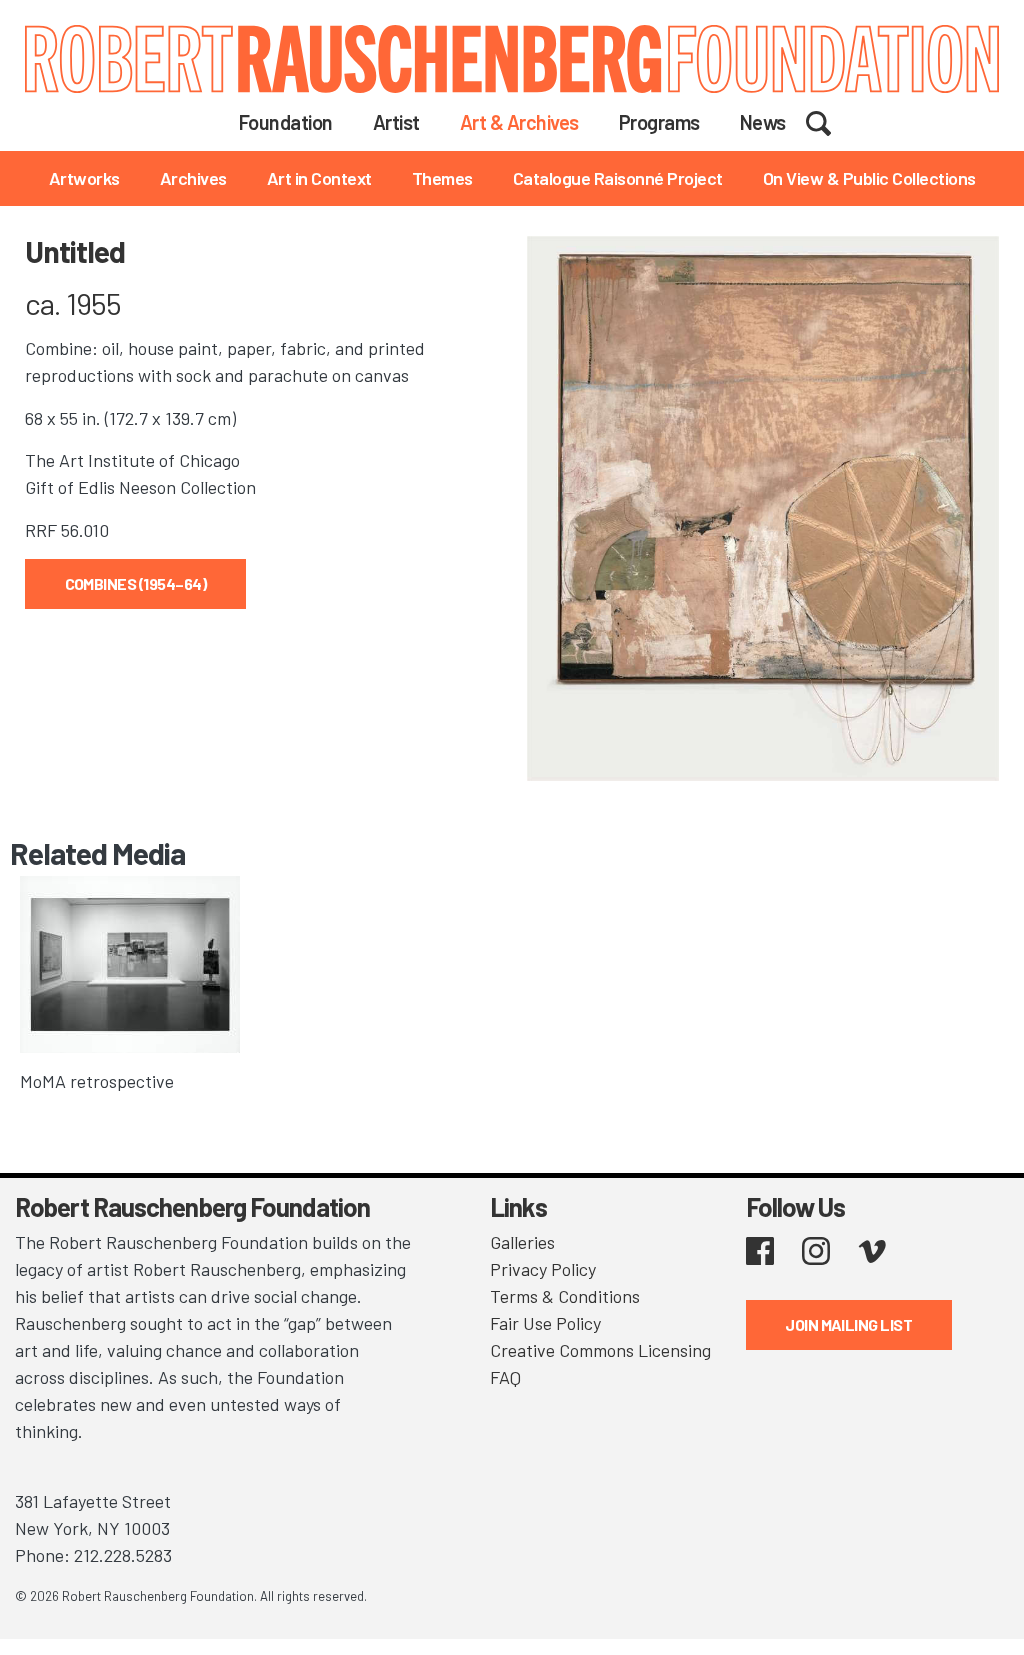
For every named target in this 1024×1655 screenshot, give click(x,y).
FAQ (505, 1377)
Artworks (84, 178)
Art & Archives (519, 122)
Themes (442, 178)
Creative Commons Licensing (600, 1350)
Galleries (522, 1242)
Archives (193, 178)
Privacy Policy (543, 1269)
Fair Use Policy (545, 1323)
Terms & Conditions (565, 1296)
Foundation (286, 122)
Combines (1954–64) (135, 583)
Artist (396, 122)
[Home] (512, 59)
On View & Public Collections (869, 178)
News (763, 122)
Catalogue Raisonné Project (618, 178)
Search (831, 121)
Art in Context (319, 178)
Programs (659, 122)
